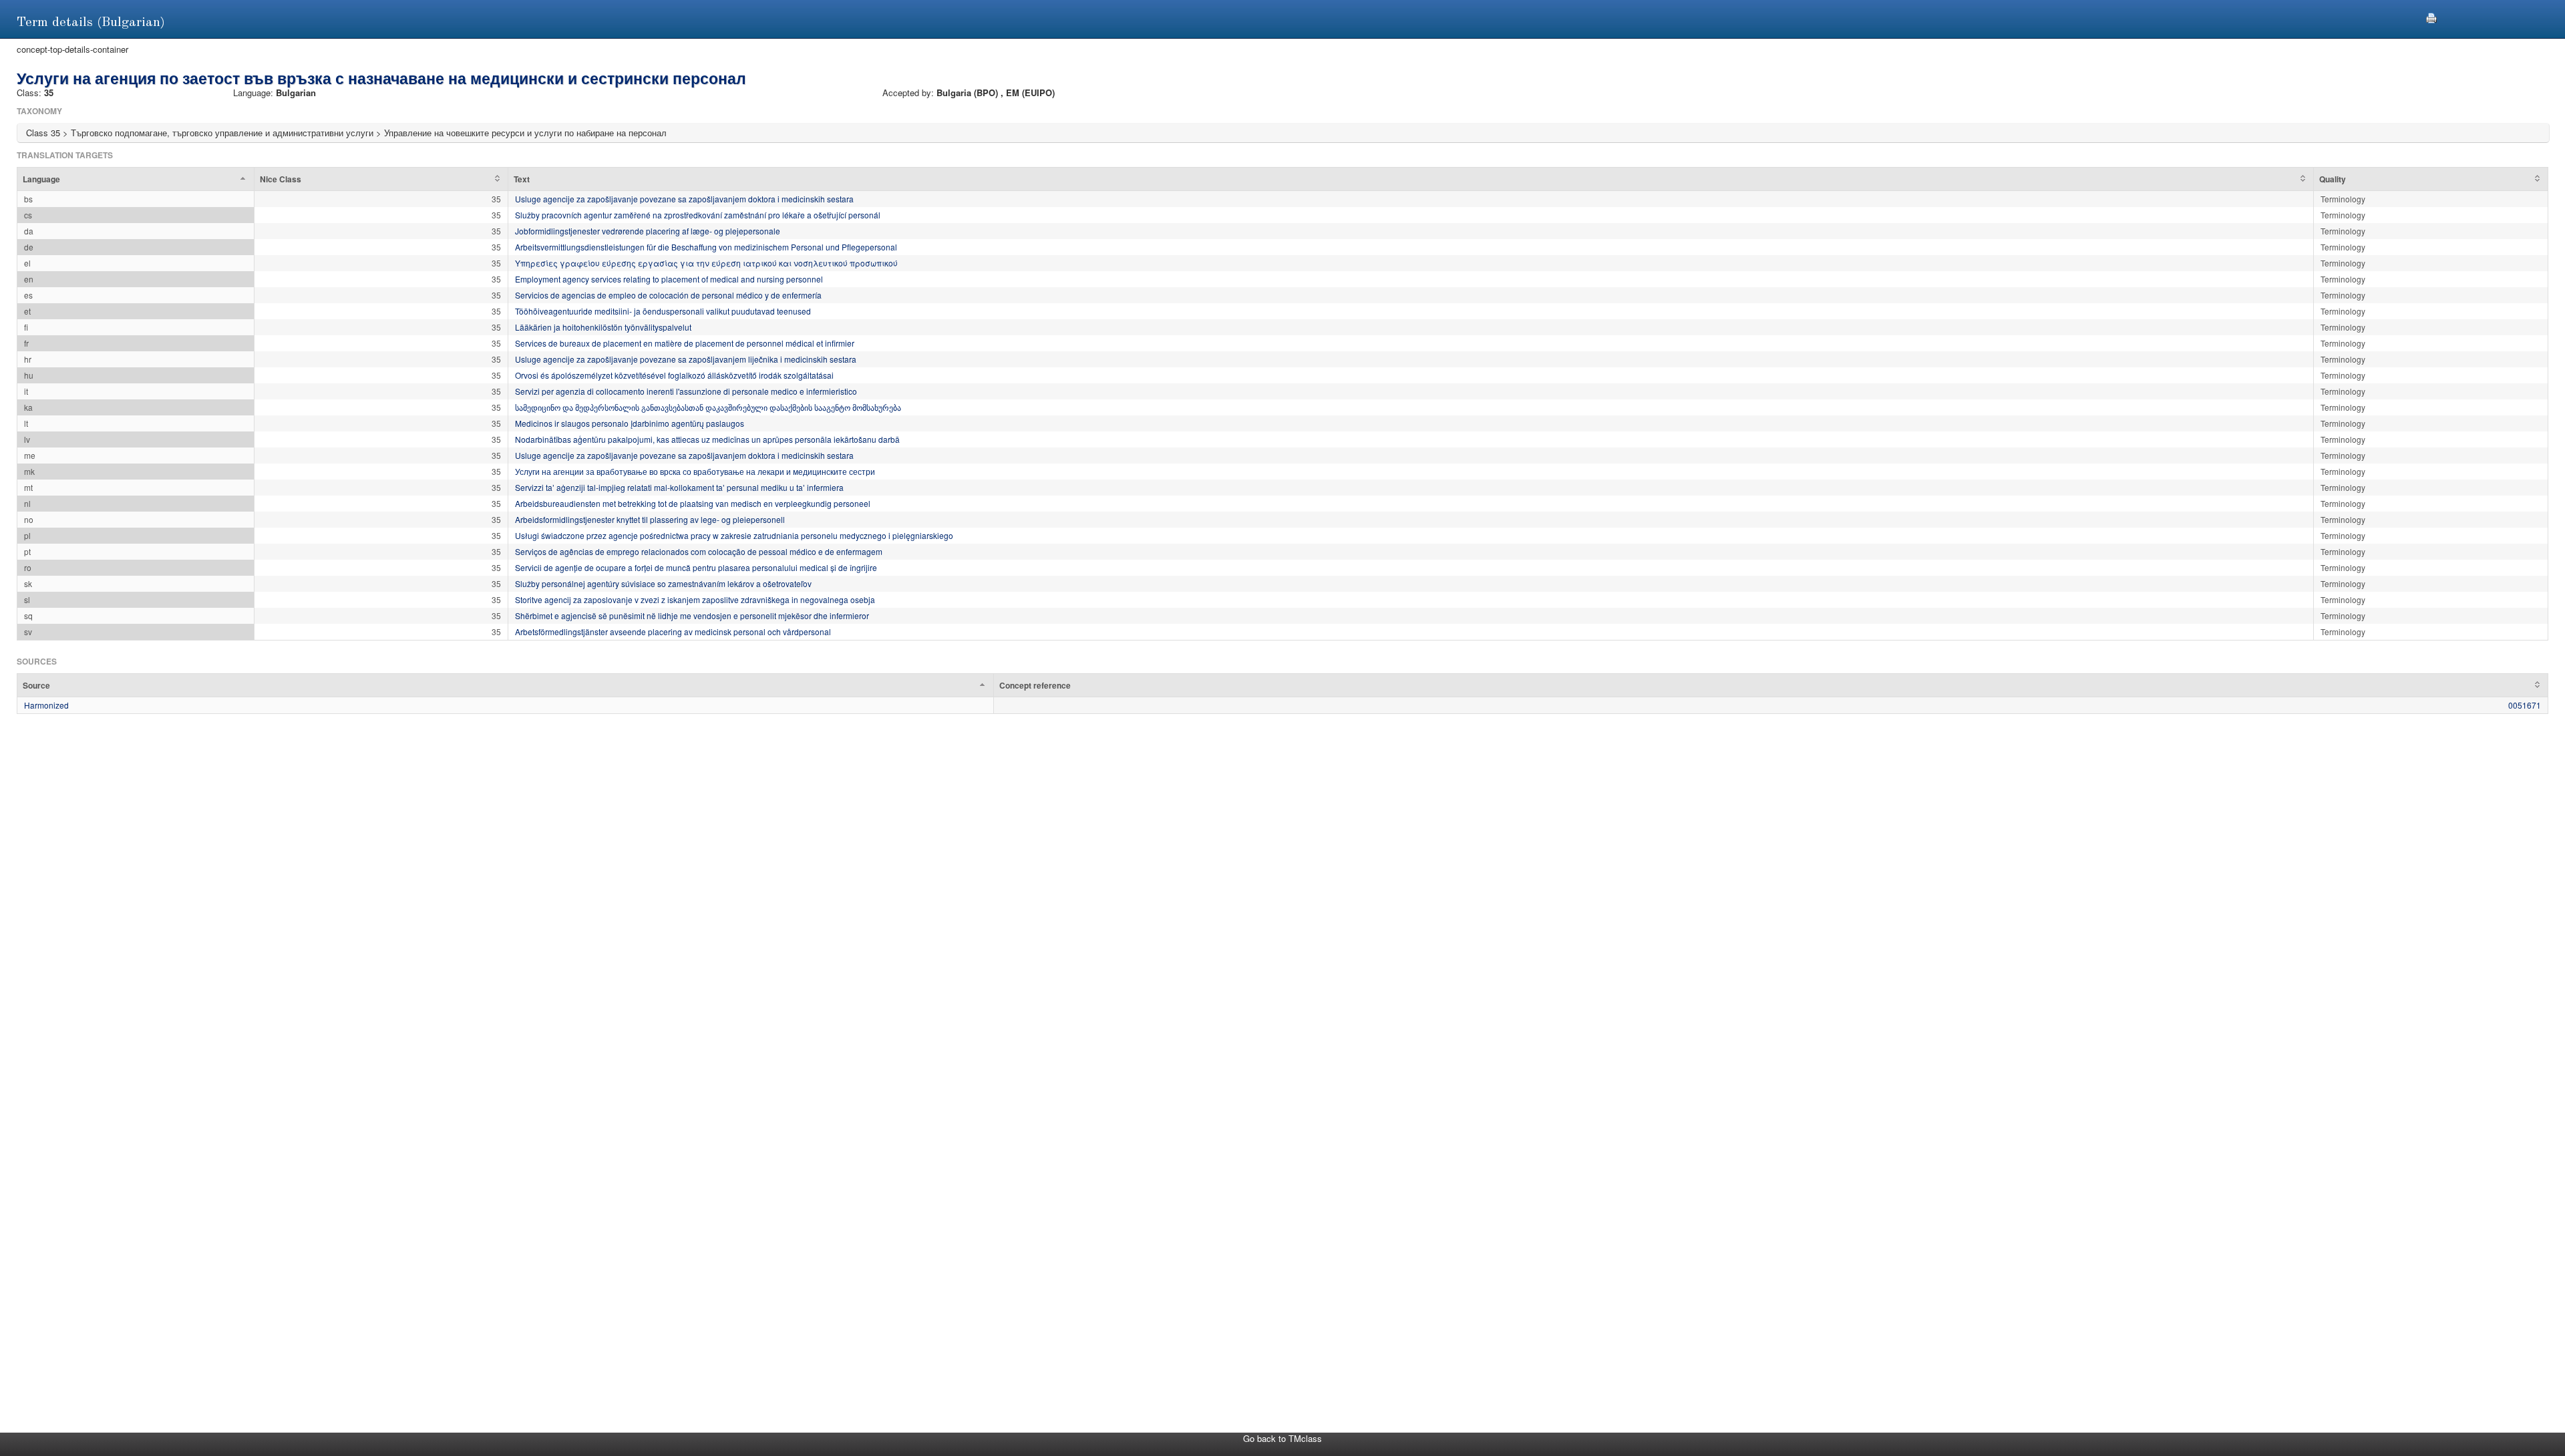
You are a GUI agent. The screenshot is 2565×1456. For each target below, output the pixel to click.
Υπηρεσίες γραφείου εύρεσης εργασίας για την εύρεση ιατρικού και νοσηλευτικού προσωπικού (706, 263)
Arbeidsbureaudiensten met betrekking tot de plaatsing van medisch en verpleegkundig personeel (693, 503)
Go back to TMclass (1282, 1438)
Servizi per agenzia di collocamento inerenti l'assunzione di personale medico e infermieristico (686, 391)
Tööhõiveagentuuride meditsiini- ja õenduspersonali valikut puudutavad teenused (663, 311)
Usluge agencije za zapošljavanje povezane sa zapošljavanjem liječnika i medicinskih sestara (686, 359)
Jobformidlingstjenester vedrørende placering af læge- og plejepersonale (648, 231)
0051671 (2525, 705)
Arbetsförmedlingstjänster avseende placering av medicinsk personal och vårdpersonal (673, 631)
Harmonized (46, 705)
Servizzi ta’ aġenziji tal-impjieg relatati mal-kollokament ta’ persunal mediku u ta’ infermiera (679, 487)
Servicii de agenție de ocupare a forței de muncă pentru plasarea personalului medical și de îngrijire (696, 567)
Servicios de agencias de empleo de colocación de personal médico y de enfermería (668, 295)
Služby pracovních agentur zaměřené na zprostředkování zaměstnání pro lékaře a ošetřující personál (698, 215)
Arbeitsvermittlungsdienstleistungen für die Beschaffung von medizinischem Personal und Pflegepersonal (706, 247)
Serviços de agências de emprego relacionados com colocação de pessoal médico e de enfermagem (699, 551)
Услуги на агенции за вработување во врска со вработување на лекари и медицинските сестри (695, 471)
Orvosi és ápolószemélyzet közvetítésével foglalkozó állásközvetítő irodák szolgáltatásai (674, 375)
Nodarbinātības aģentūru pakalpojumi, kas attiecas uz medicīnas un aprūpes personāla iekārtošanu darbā (707, 439)
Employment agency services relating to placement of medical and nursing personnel (669, 279)
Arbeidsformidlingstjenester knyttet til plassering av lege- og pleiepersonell (650, 519)
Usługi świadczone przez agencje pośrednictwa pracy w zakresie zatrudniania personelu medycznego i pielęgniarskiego (734, 535)
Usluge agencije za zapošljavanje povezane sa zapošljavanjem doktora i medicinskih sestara (684, 199)
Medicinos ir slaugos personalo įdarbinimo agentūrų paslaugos (630, 423)
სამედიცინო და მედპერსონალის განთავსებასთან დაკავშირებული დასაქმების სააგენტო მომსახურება (708, 407)
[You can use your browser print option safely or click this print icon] (2431, 16)
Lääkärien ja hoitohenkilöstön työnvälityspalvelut (603, 327)
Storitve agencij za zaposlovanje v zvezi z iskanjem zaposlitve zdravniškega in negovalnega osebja (695, 599)
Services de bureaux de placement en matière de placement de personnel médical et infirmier (685, 343)
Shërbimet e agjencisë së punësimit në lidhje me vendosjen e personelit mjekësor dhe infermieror (692, 615)
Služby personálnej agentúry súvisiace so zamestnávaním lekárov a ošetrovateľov (663, 583)
